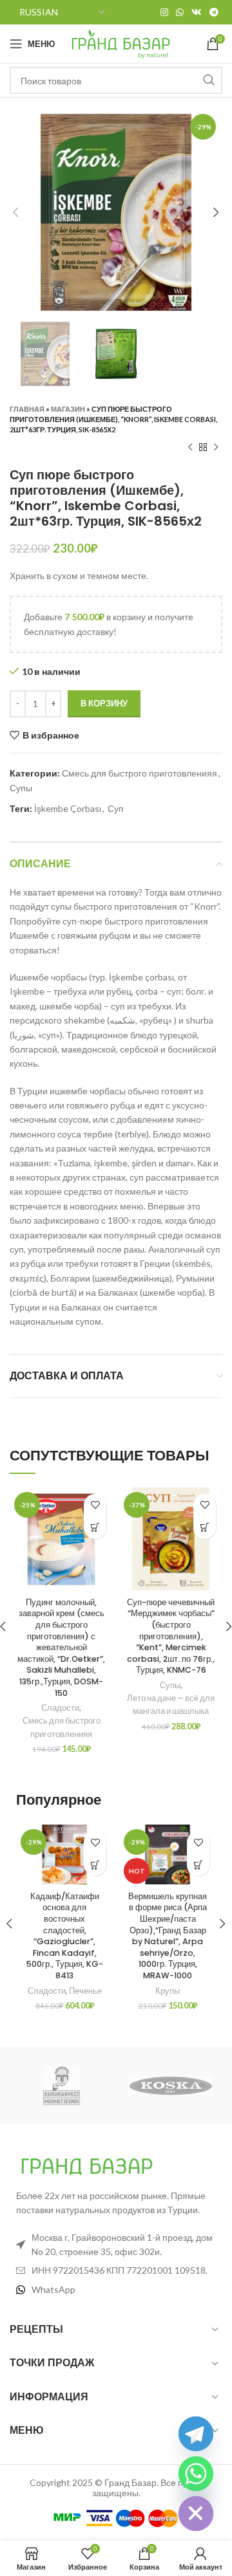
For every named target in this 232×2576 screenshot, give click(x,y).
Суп (116, 808)
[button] (95, 1528)
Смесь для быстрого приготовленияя (140, 773)
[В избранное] (95, 1505)
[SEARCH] (209, 80)
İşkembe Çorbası (68, 808)
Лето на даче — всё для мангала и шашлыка (171, 1705)
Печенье (85, 1991)
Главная (27, 409)
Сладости (60, 1708)
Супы (21, 788)
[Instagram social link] (164, 12)
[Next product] (216, 448)
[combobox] (116, 80)
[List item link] (116, 2290)
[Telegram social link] (214, 12)
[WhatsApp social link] (180, 12)
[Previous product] (190, 448)
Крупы (168, 1991)
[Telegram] (196, 2434)
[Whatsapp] (196, 2474)
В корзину (104, 703)
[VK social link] (197, 12)
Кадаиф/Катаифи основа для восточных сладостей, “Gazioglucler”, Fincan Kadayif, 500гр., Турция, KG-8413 (65, 1936)
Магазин (68, 409)
